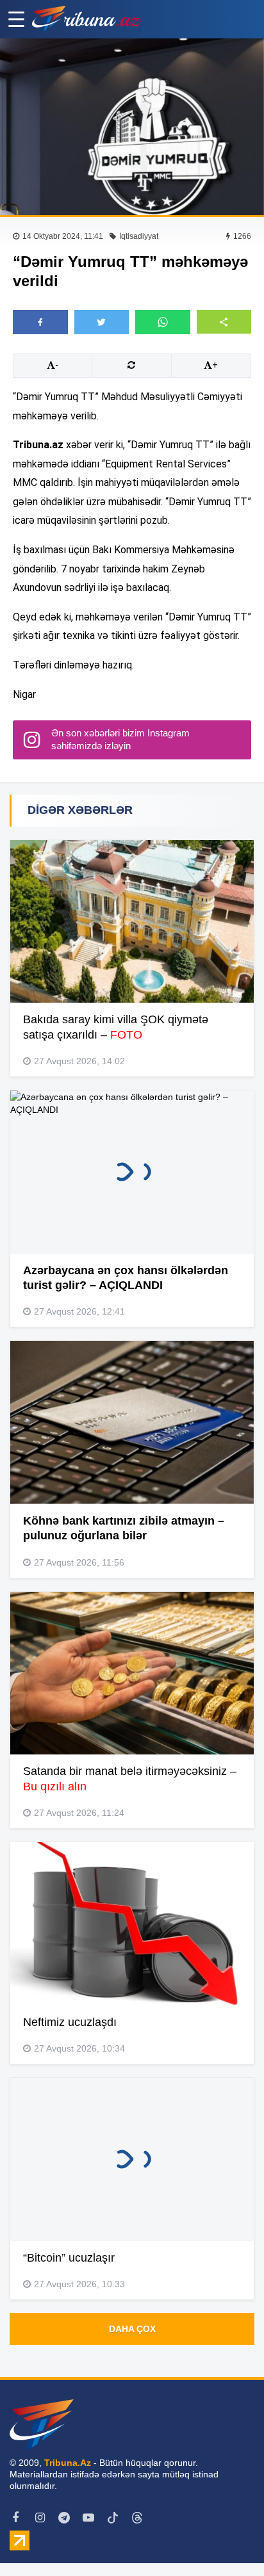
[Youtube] (88, 2518)
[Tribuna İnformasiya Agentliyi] (87, 19)
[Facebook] (15, 2518)
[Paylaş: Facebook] (40, 322)
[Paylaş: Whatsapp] (163, 322)
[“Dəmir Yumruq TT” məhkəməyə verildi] (132, 127)
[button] (224, 322)
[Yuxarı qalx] (228, 2540)
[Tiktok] (113, 2518)
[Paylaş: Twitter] (102, 322)
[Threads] (137, 2518)
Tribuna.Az (68, 2463)
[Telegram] (64, 2518)
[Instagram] (40, 2518)
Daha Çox (132, 2329)
